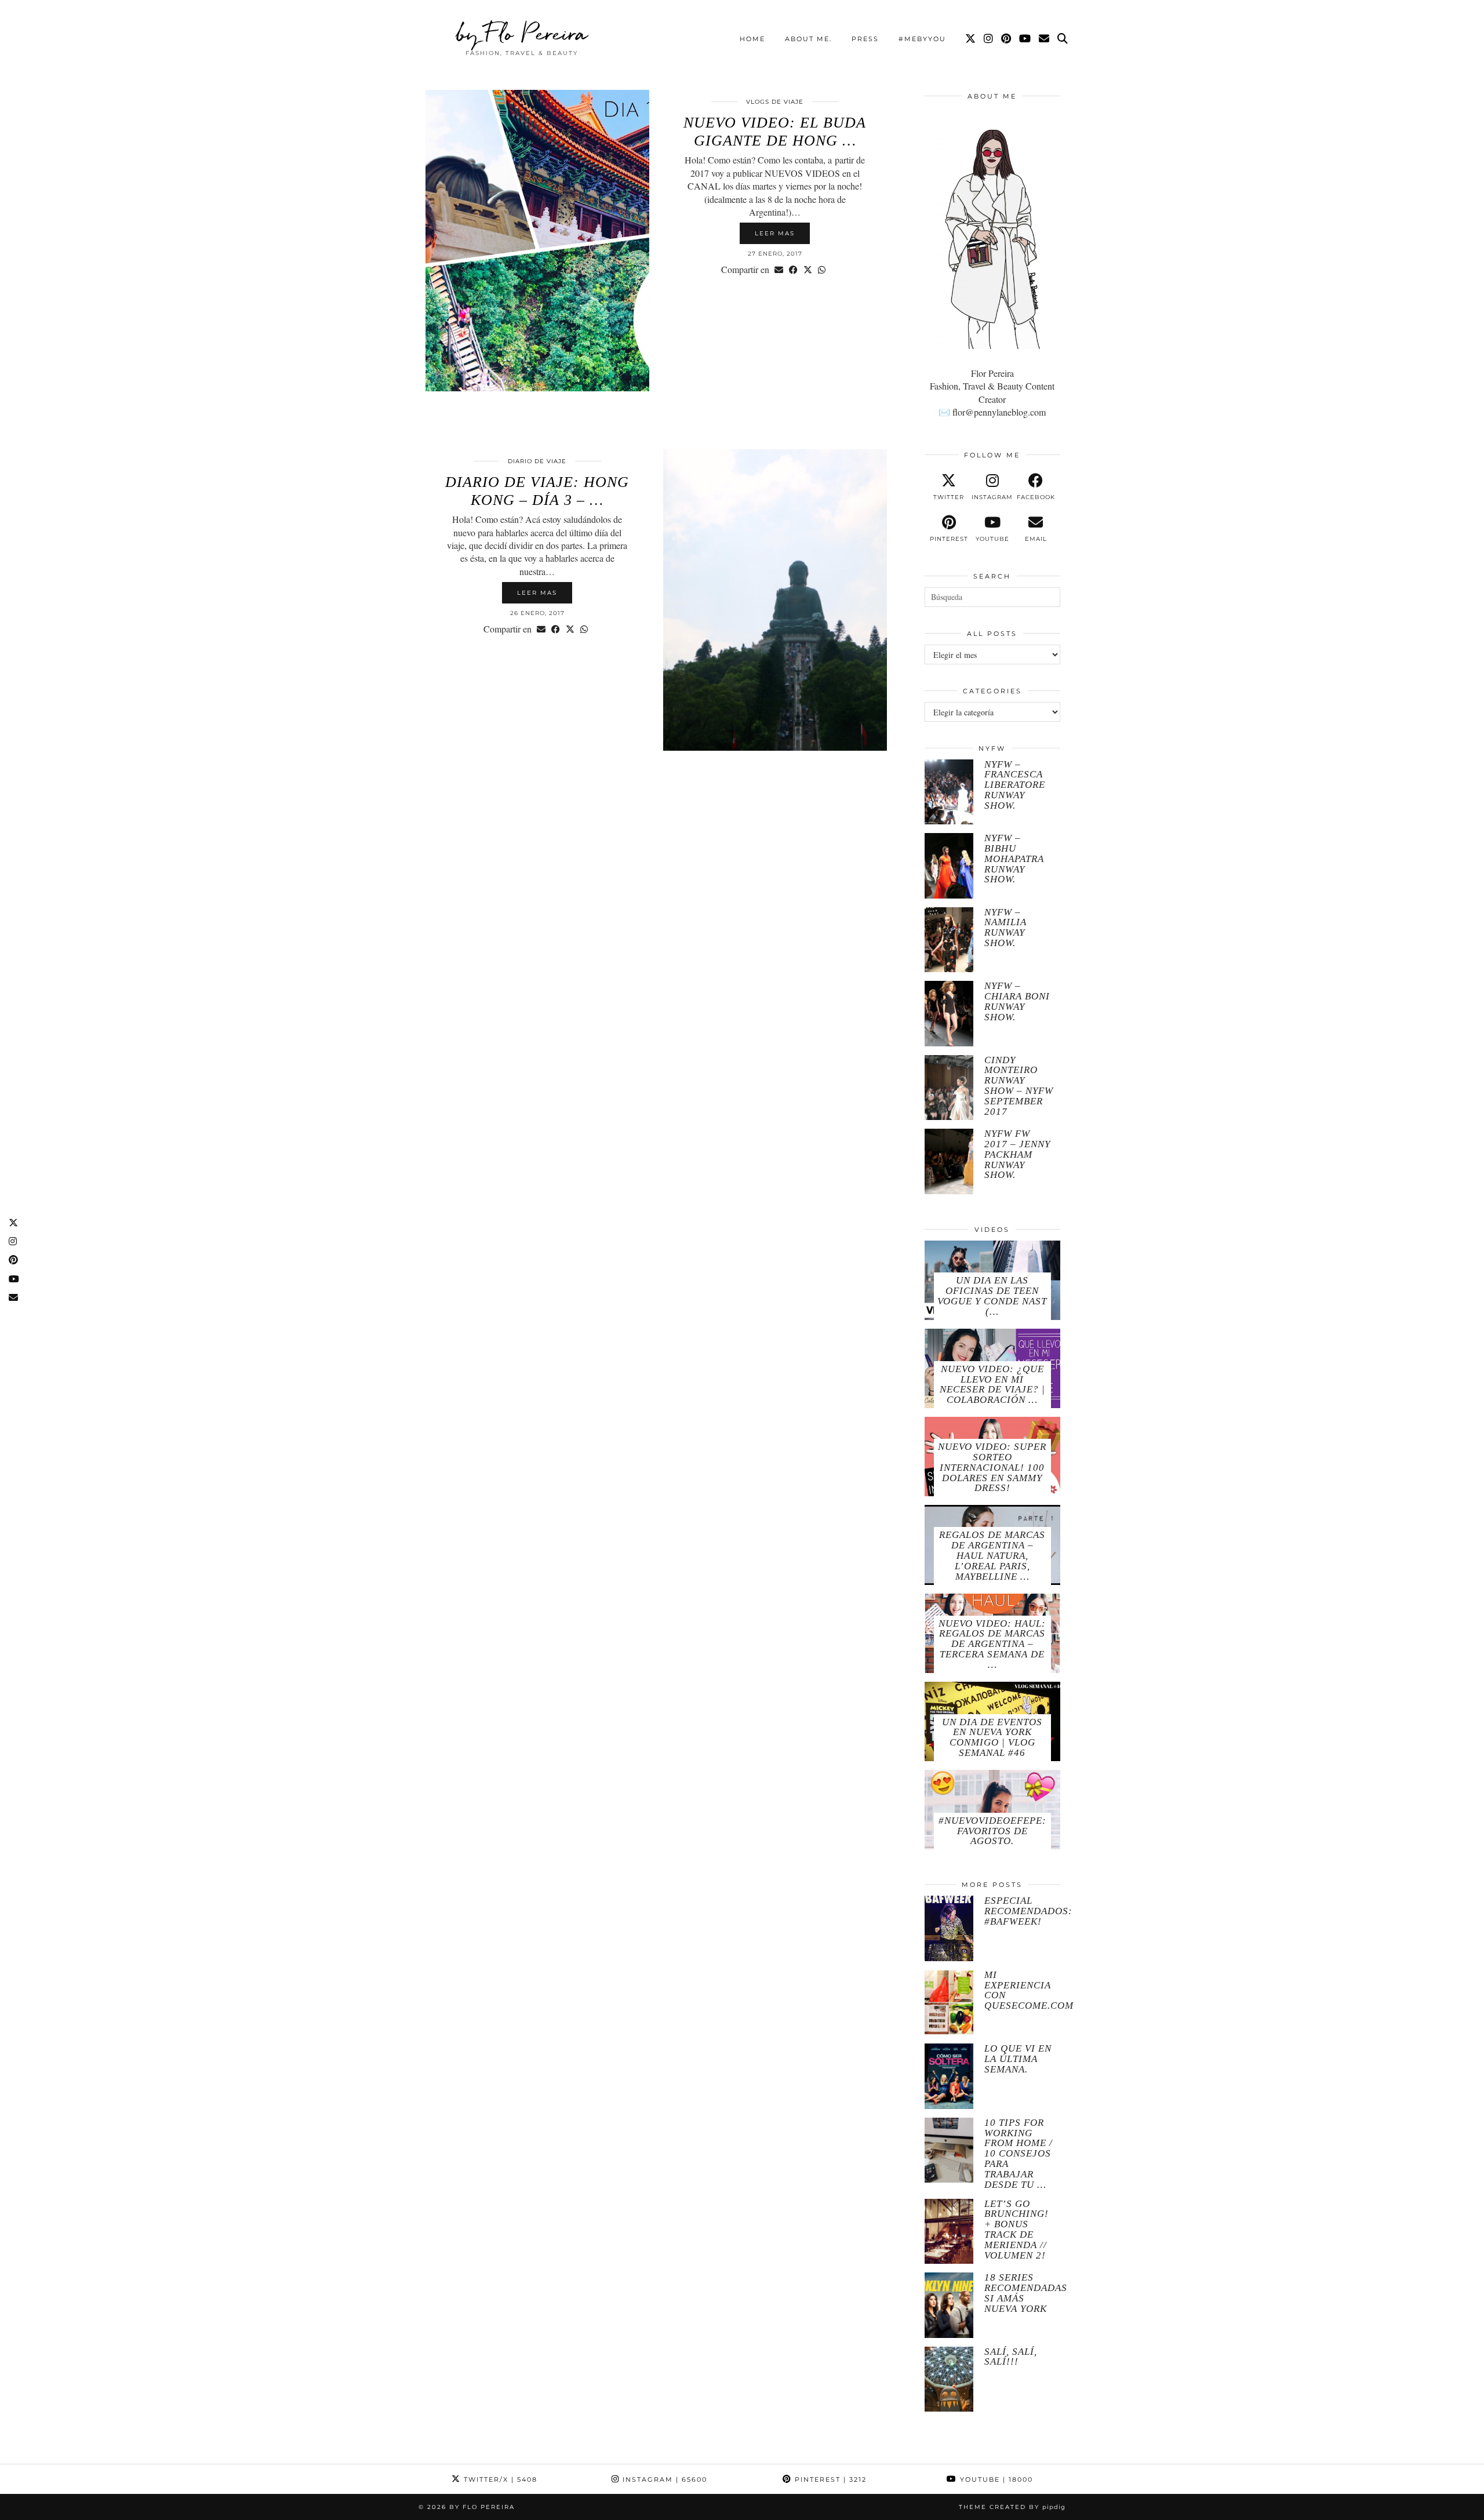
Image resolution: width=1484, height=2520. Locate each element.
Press (865, 39)
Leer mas (775, 233)
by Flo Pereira (522, 33)
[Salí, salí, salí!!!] (949, 2379)
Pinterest (829, 2479)
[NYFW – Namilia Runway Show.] (949, 940)
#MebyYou (922, 39)
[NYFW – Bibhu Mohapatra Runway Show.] (949, 866)
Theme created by (1012, 2507)
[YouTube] (1025, 39)
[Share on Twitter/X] (808, 270)
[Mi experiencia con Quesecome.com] (949, 2003)
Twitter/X (499, 2479)
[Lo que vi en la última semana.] (949, 2076)
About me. (808, 39)
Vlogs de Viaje (775, 102)
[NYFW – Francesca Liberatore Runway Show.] (949, 792)
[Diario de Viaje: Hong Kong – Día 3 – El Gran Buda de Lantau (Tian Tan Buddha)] (775, 600)
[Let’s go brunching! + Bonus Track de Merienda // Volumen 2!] (949, 2232)
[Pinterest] (1007, 39)
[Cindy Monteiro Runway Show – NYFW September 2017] (949, 1088)
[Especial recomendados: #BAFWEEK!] (949, 1928)
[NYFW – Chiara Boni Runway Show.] (949, 1014)
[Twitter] (971, 39)
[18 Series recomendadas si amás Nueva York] (949, 2305)
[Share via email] (779, 270)
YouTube (995, 2479)
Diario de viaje (537, 461)
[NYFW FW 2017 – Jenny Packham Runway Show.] (949, 1161)
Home (752, 39)
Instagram (663, 2479)
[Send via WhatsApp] (822, 270)
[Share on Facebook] (793, 270)
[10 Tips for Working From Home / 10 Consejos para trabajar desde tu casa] (949, 2150)
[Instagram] (989, 39)
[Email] (1045, 39)
